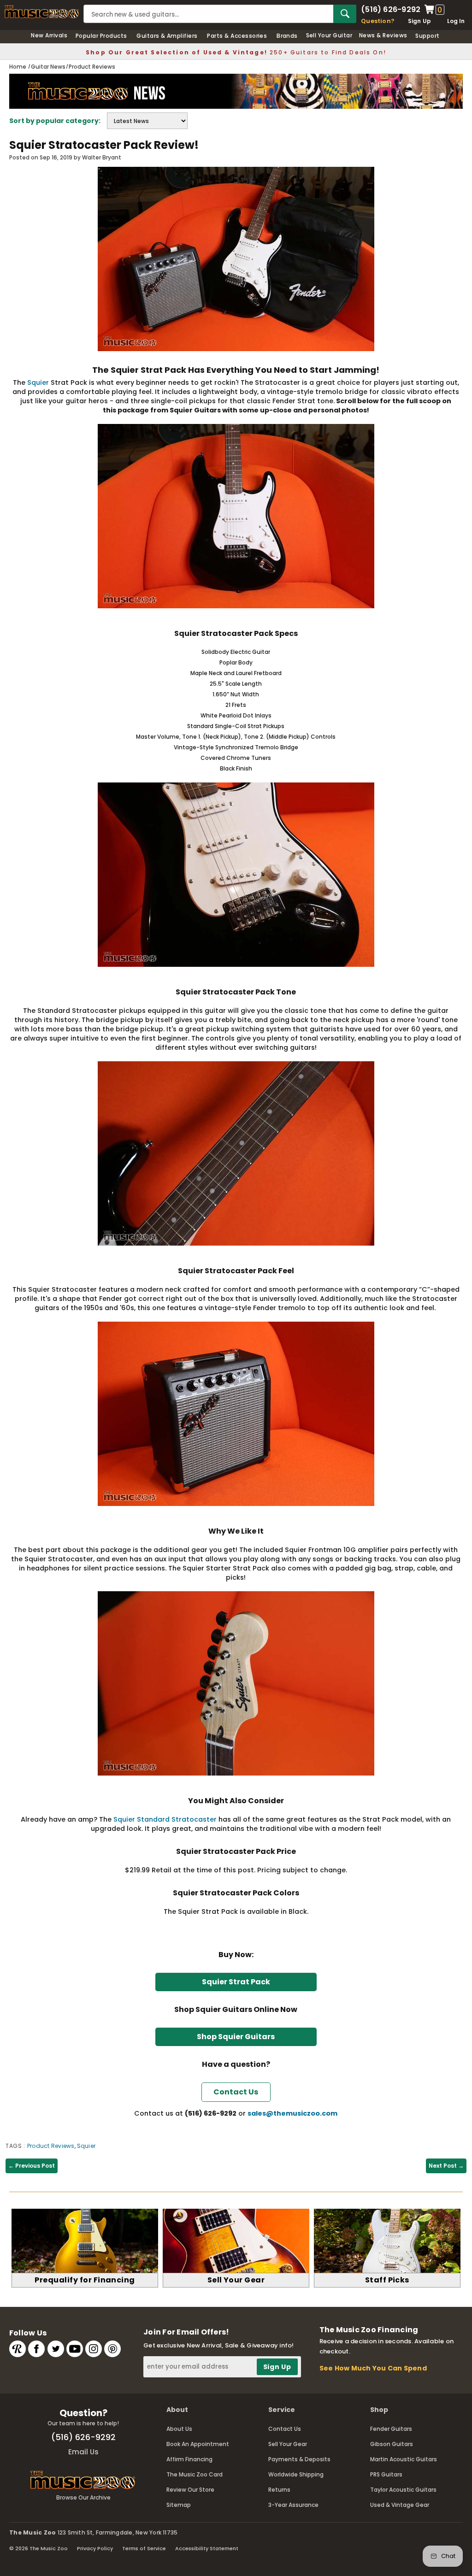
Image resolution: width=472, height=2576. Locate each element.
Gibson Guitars (392, 2444)
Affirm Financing (189, 2459)
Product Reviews (51, 2146)
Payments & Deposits (299, 2459)
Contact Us (285, 2429)
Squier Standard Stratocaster (165, 1819)
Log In (456, 21)
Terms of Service (144, 2548)
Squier (38, 382)
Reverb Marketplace (18, 2349)
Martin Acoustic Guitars (404, 2459)
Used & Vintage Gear (400, 2505)
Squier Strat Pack (236, 1982)
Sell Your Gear (288, 2444)
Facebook (36, 2349)
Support (427, 36)
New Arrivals (49, 35)
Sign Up (420, 21)
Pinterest (112, 2349)
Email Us (83, 2452)
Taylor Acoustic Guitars (403, 2490)
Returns (279, 2490)
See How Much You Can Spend (373, 2368)
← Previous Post (32, 2166)
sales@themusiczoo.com (292, 2113)
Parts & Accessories (237, 36)
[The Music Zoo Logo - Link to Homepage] (42, 12)
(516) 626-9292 (391, 10)
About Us (179, 2429)
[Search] (345, 14)
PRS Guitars (386, 2474)
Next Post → (446, 2166)
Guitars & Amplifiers (167, 36)
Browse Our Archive (83, 2497)
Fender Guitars (391, 2429)
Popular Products (101, 36)
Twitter (56, 2349)
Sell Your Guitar (329, 35)
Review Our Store (190, 2490)
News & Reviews (383, 35)
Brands (287, 36)
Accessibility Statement (207, 2548)
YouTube (75, 2349)
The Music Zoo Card (195, 2474)
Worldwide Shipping (296, 2474)
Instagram (94, 2349)
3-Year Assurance (293, 2505)
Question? (378, 21)
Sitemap (179, 2505)
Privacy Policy (95, 2548)
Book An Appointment (198, 2444)
